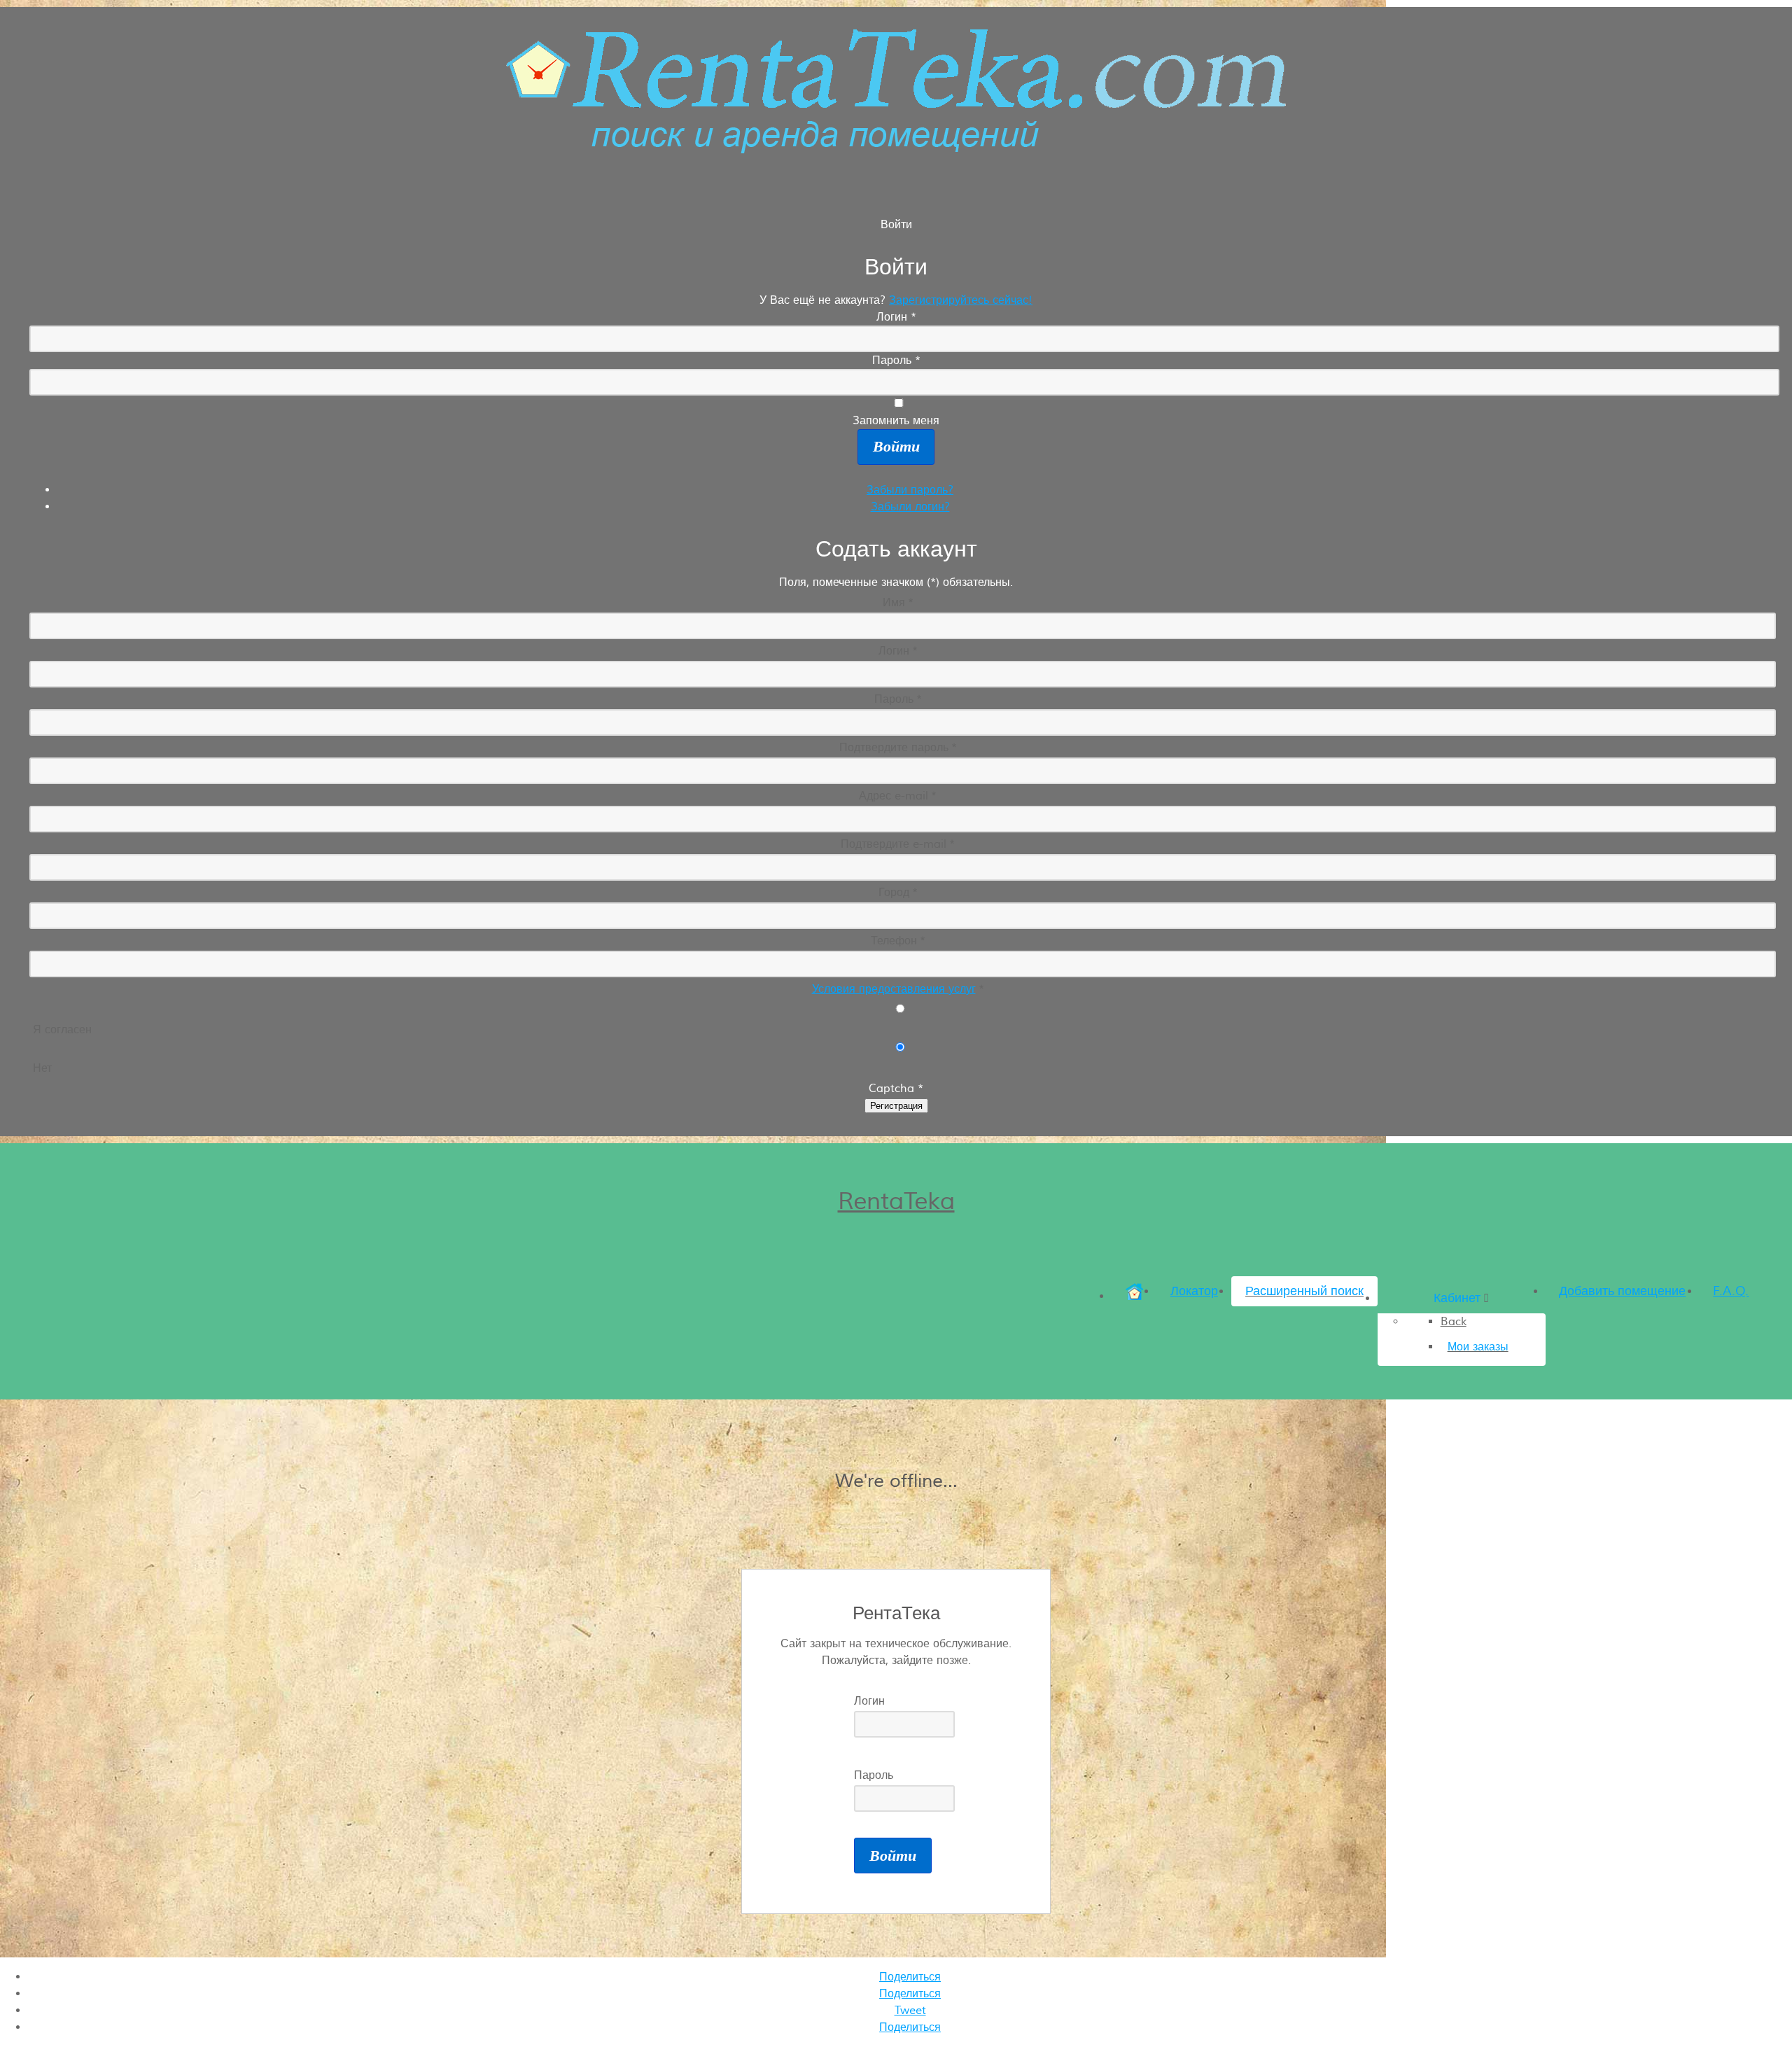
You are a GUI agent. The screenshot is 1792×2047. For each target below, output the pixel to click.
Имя (898, 603)
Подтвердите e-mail (898, 844)
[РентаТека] (1134, 1296)
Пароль (898, 699)
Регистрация (896, 1106)
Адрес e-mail (898, 796)
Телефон (898, 941)
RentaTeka (896, 1201)
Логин (898, 651)
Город (898, 893)
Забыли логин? (910, 507)
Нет (42, 1068)
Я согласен (62, 1030)
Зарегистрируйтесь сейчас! (961, 300)
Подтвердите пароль (898, 748)
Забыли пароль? (910, 490)
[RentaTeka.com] (896, 146)
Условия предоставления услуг (894, 989)
